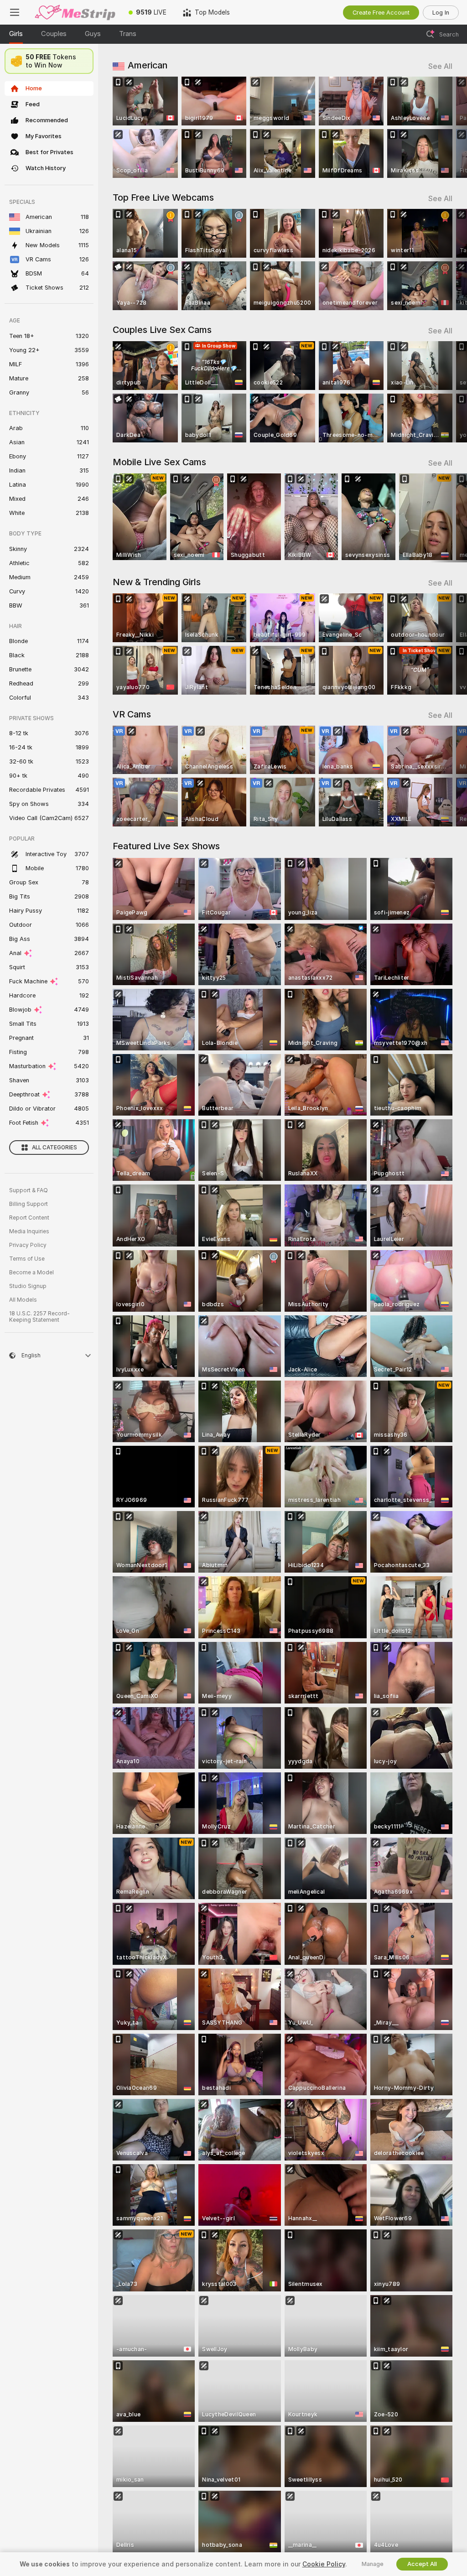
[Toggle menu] (15, 12)
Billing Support (29, 1204)
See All (440, 66)
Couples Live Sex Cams (162, 330)
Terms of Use (27, 1259)
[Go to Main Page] (75, 12)
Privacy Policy (28, 1245)
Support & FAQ (29, 1190)
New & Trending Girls (157, 582)
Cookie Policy (324, 2564)
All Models (23, 1300)
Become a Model (31, 1272)
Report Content (29, 1218)
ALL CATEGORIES (54, 1148)
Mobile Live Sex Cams (159, 462)
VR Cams (132, 714)
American (148, 65)
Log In (441, 13)
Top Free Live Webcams (163, 197)
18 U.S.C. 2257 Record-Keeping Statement (39, 1317)
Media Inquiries (29, 1231)
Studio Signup (28, 1286)
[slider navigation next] (449, 127)
